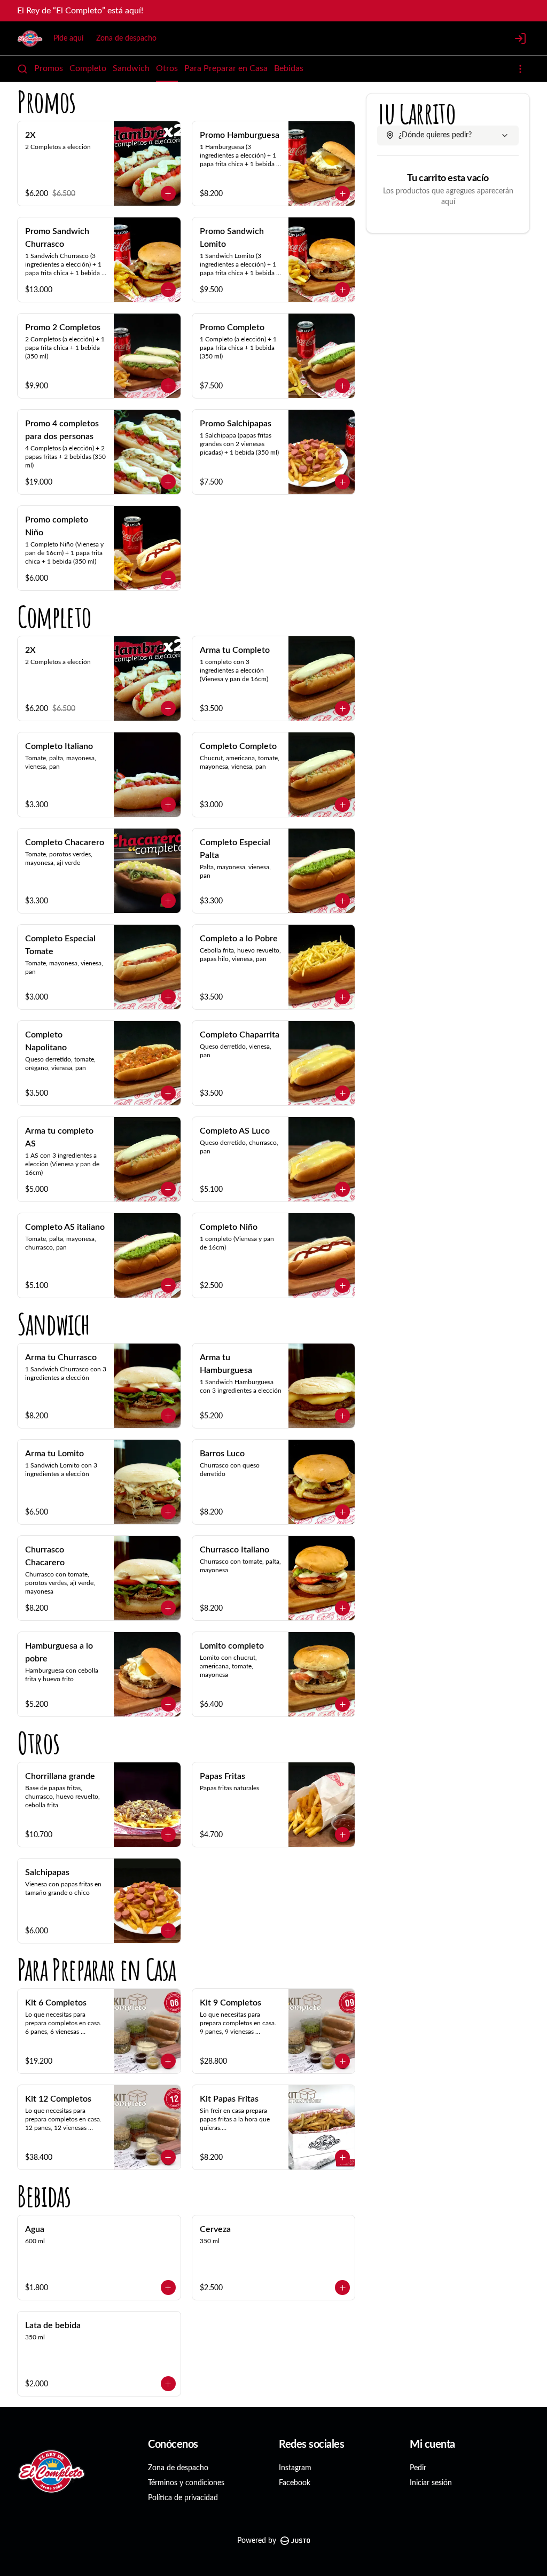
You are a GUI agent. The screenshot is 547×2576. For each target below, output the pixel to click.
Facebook (295, 2483)
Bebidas (289, 68)
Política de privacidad (183, 2498)
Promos (49, 68)
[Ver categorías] (520, 69)
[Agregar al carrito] (168, 193)
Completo (88, 68)
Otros (167, 68)
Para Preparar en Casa (226, 68)
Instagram (295, 2468)
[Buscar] (22, 69)
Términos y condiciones (186, 2483)
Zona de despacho (126, 38)
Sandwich (131, 68)
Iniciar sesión (431, 2483)
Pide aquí (68, 38)
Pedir (418, 2468)
